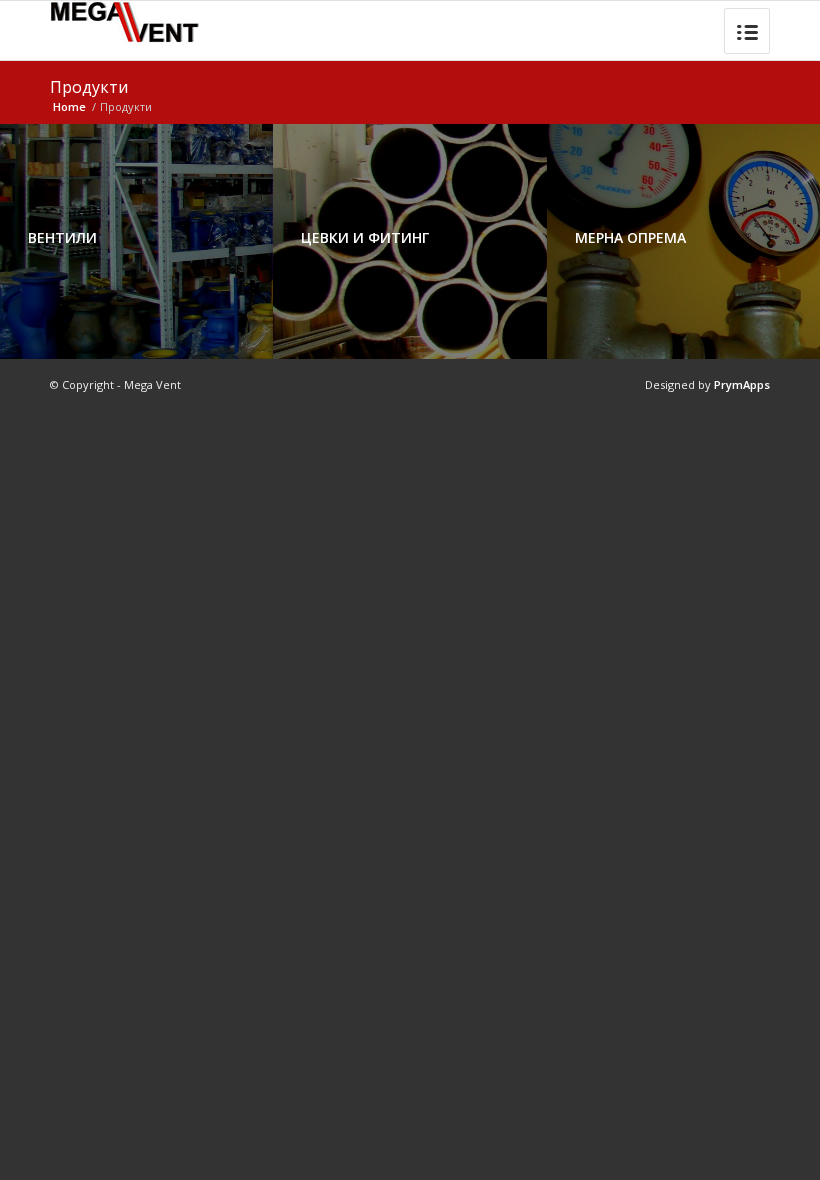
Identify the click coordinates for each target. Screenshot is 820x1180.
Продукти (89, 87)
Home (69, 106)
